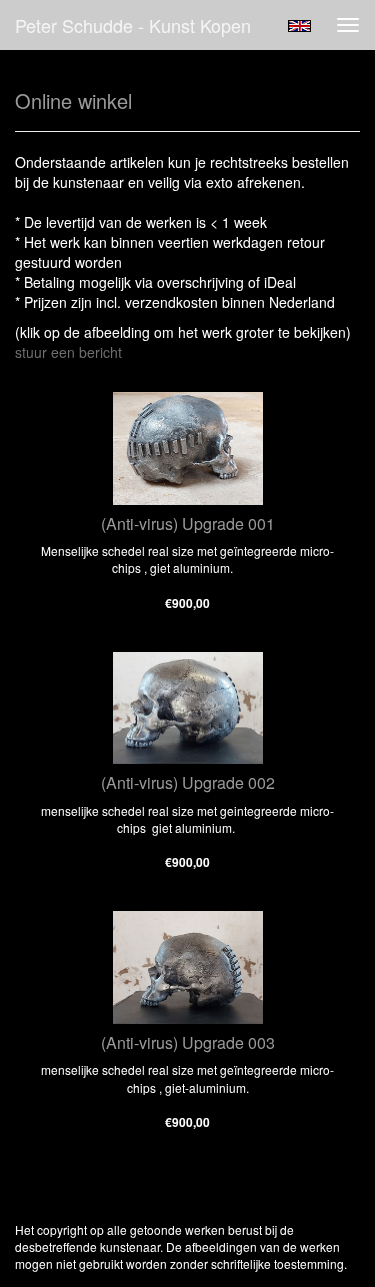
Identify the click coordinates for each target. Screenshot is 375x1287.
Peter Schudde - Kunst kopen (133, 25)
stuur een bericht (68, 352)
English (299, 26)
